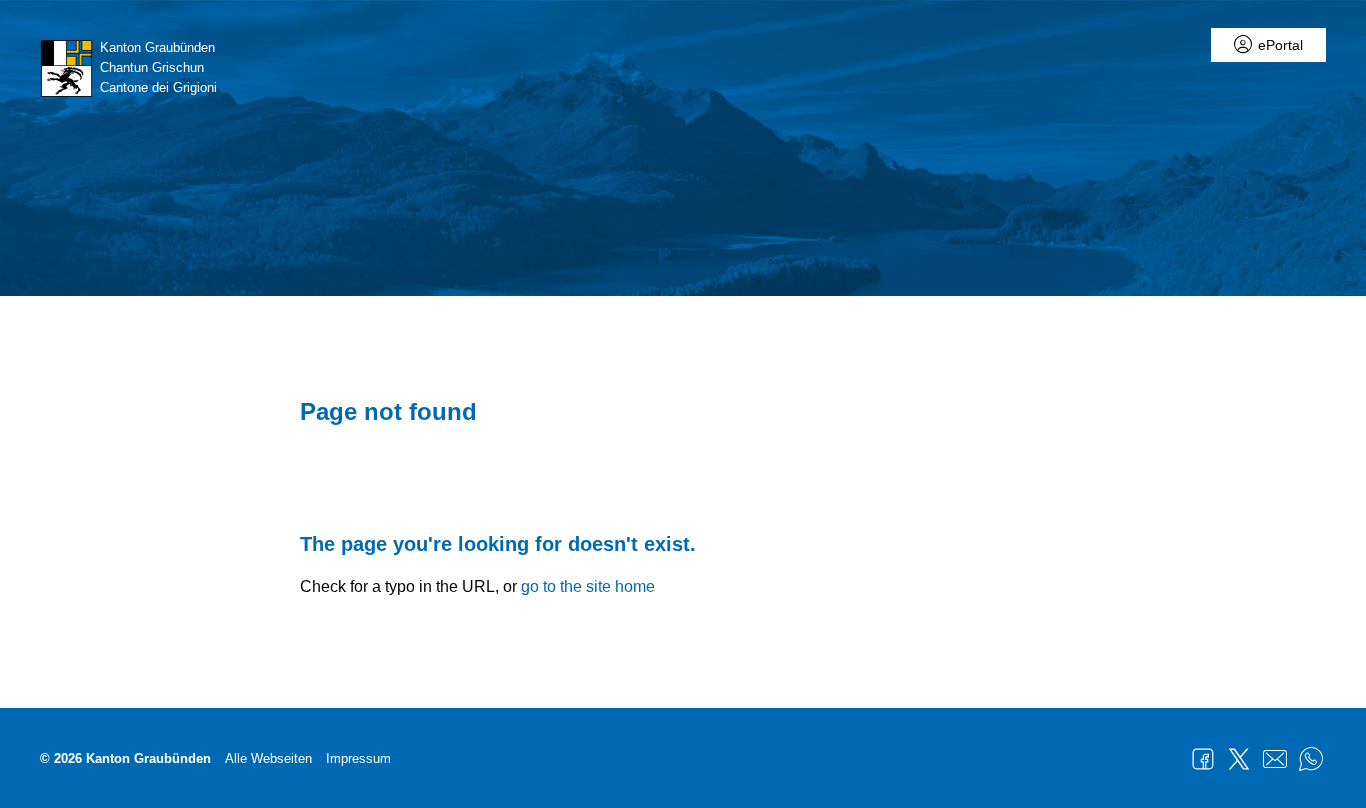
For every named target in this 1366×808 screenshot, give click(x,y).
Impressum (358, 758)
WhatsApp (1311, 759)
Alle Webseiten (268, 758)
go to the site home (588, 586)
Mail (1275, 759)
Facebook (1203, 759)
